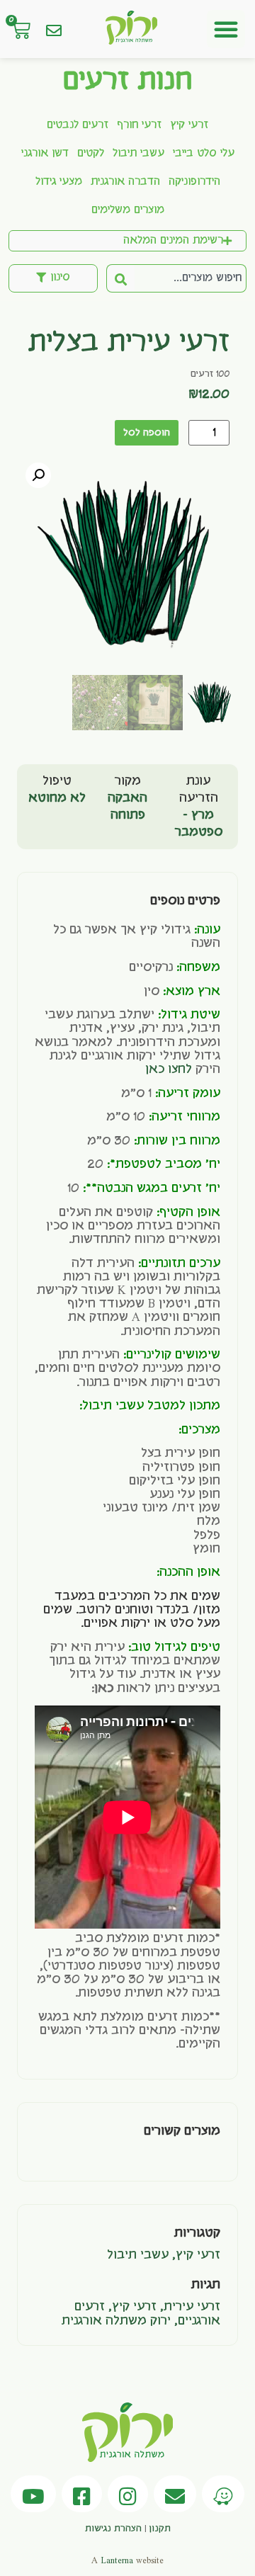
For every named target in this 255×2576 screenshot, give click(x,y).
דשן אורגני (45, 154)
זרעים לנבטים (78, 125)
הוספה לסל (147, 433)
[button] (226, 29)
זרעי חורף (139, 125)
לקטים (91, 154)
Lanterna (117, 2560)
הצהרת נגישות (113, 2529)
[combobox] (191, 278)
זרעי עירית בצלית (129, 344)
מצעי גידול (59, 182)
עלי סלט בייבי (204, 154)
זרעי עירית (192, 2307)
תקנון (160, 2529)
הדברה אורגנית (125, 182)
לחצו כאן (169, 1069)
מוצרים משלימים (128, 210)
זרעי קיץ (189, 125)
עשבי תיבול (138, 154)
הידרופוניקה (194, 182)
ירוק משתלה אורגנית (116, 2321)
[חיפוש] (120, 278)
